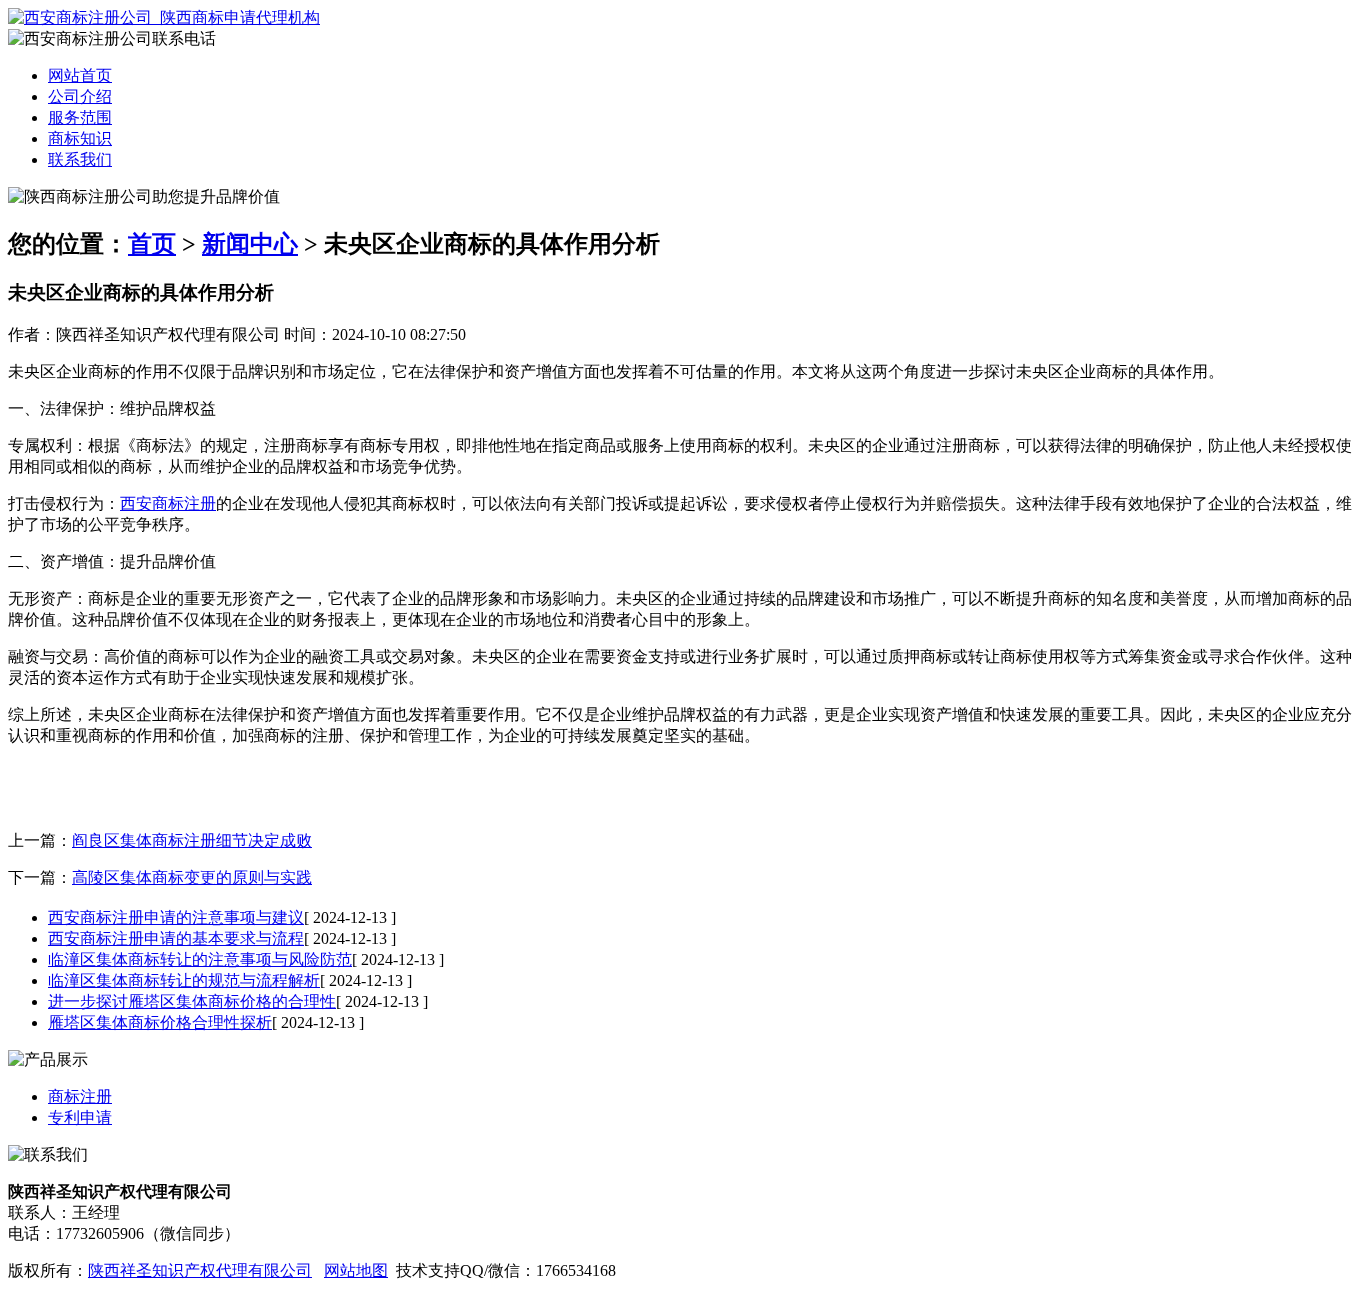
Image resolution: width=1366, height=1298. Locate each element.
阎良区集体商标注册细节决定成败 (192, 840)
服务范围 (80, 117)
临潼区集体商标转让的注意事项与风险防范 (200, 959)
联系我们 (80, 159)
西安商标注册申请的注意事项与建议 (176, 917)
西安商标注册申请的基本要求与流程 (176, 938)
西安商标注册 (168, 503)
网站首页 (80, 75)
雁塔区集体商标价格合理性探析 (160, 1022)
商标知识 (80, 138)
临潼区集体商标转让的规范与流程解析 (184, 980)
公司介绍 (80, 96)
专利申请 (80, 1117)
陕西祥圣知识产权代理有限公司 (200, 1270)
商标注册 (80, 1096)
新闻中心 (250, 244)
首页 (152, 244)
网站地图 (356, 1270)
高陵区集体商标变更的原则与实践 (192, 877)
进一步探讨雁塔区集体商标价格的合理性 (192, 1001)
